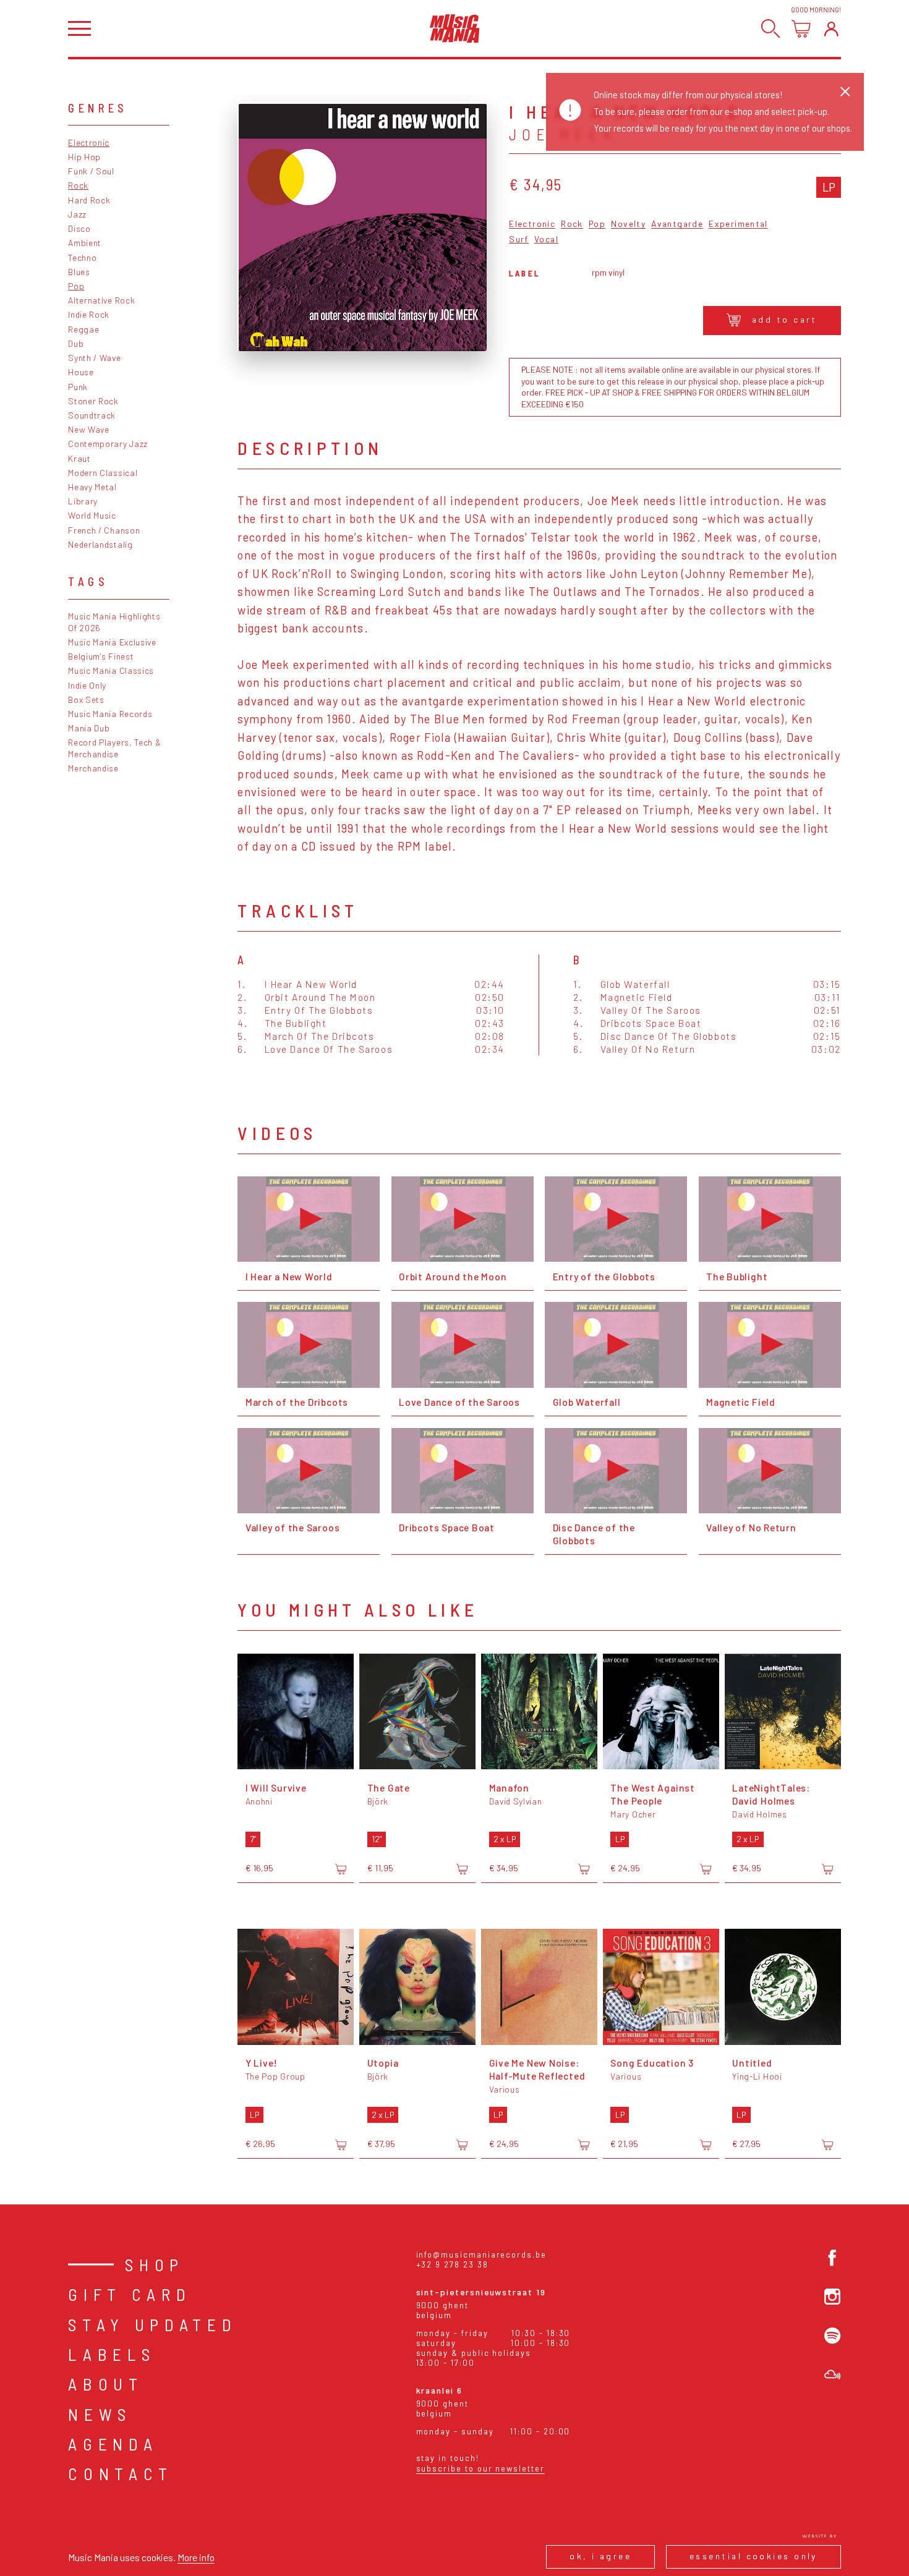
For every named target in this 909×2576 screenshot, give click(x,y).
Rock (78, 185)
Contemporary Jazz (108, 444)
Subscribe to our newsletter (480, 2468)
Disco (79, 228)
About (105, 2384)
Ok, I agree (600, 2556)
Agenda (113, 2444)
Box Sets (86, 699)
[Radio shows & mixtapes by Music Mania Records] (832, 2374)
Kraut (79, 458)
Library (83, 501)
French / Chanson (104, 530)
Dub (76, 343)
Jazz (77, 214)
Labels (112, 2354)
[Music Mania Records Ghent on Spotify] (832, 2336)
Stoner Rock (93, 401)
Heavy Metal (92, 487)
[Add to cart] (341, 1869)
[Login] (831, 29)
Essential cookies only (753, 2556)
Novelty (628, 224)
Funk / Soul (91, 171)
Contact (121, 2473)
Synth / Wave (94, 358)
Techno (82, 257)
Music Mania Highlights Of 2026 (114, 622)
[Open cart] (801, 29)
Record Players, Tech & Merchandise (114, 748)
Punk (78, 387)
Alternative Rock (101, 300)
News (100, 2414)
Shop (155, 2264)
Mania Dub (89, 728)
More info (196, 2557)
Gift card (130, 2294)
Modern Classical (103, 473)
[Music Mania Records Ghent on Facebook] (832, 2258)
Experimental (738, 224)
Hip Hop (84, 157)
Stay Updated (152, 2324)
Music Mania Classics (111, 670)
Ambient (85, 243)
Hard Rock (89, 200)
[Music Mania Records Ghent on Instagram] (832, 2297)
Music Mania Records (110, 714)
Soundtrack (92, 415)
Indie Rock (89, 314)
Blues (79, 272)
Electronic (89, 142)
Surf (519, 240)
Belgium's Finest (101, 656)
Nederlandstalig (100, 544)
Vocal (546, 240)
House (81, 372)
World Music (92, 515)
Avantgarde (677, 224)
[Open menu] (79, 29)
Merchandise (93, 768)
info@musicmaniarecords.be (481, 2255)
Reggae (83, 329)
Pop (76, 286)
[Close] (845, 91)
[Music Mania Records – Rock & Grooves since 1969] (455, 28)
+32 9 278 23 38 (452, 2264)
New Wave (89, 429)
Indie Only (87, 685)
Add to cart (785, 319)
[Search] (771, 29)
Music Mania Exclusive (112, 642)
